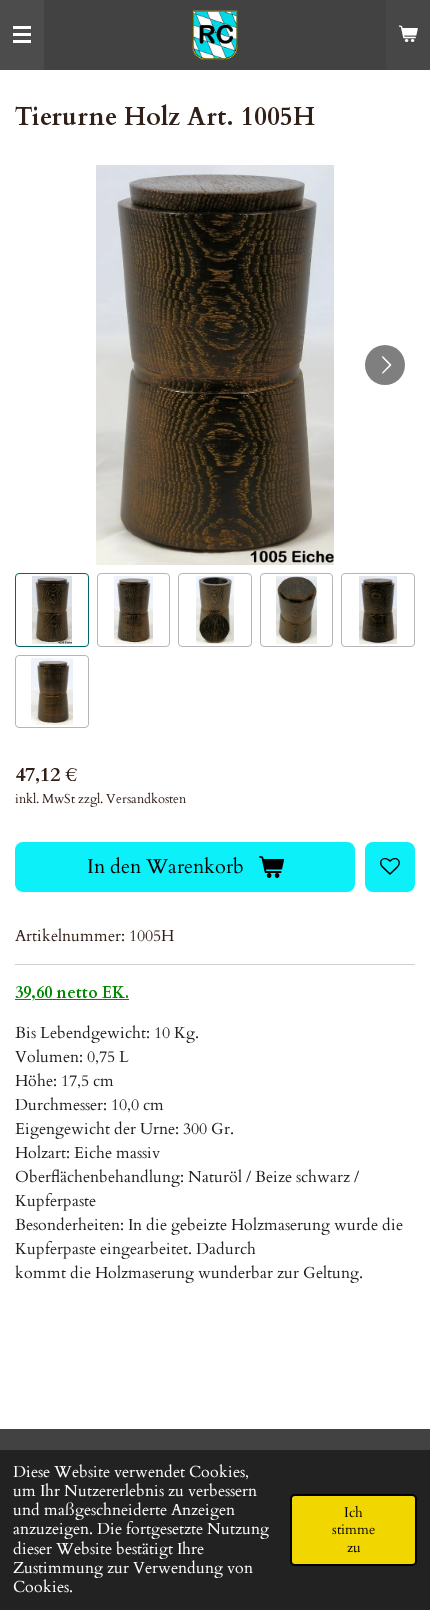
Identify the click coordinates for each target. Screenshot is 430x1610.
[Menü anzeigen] (22, 35)
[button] (52, 610)
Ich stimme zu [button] (353, 1530)
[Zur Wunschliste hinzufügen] (390, 867)
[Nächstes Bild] (385, 365)
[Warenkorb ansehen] (408, 35)
